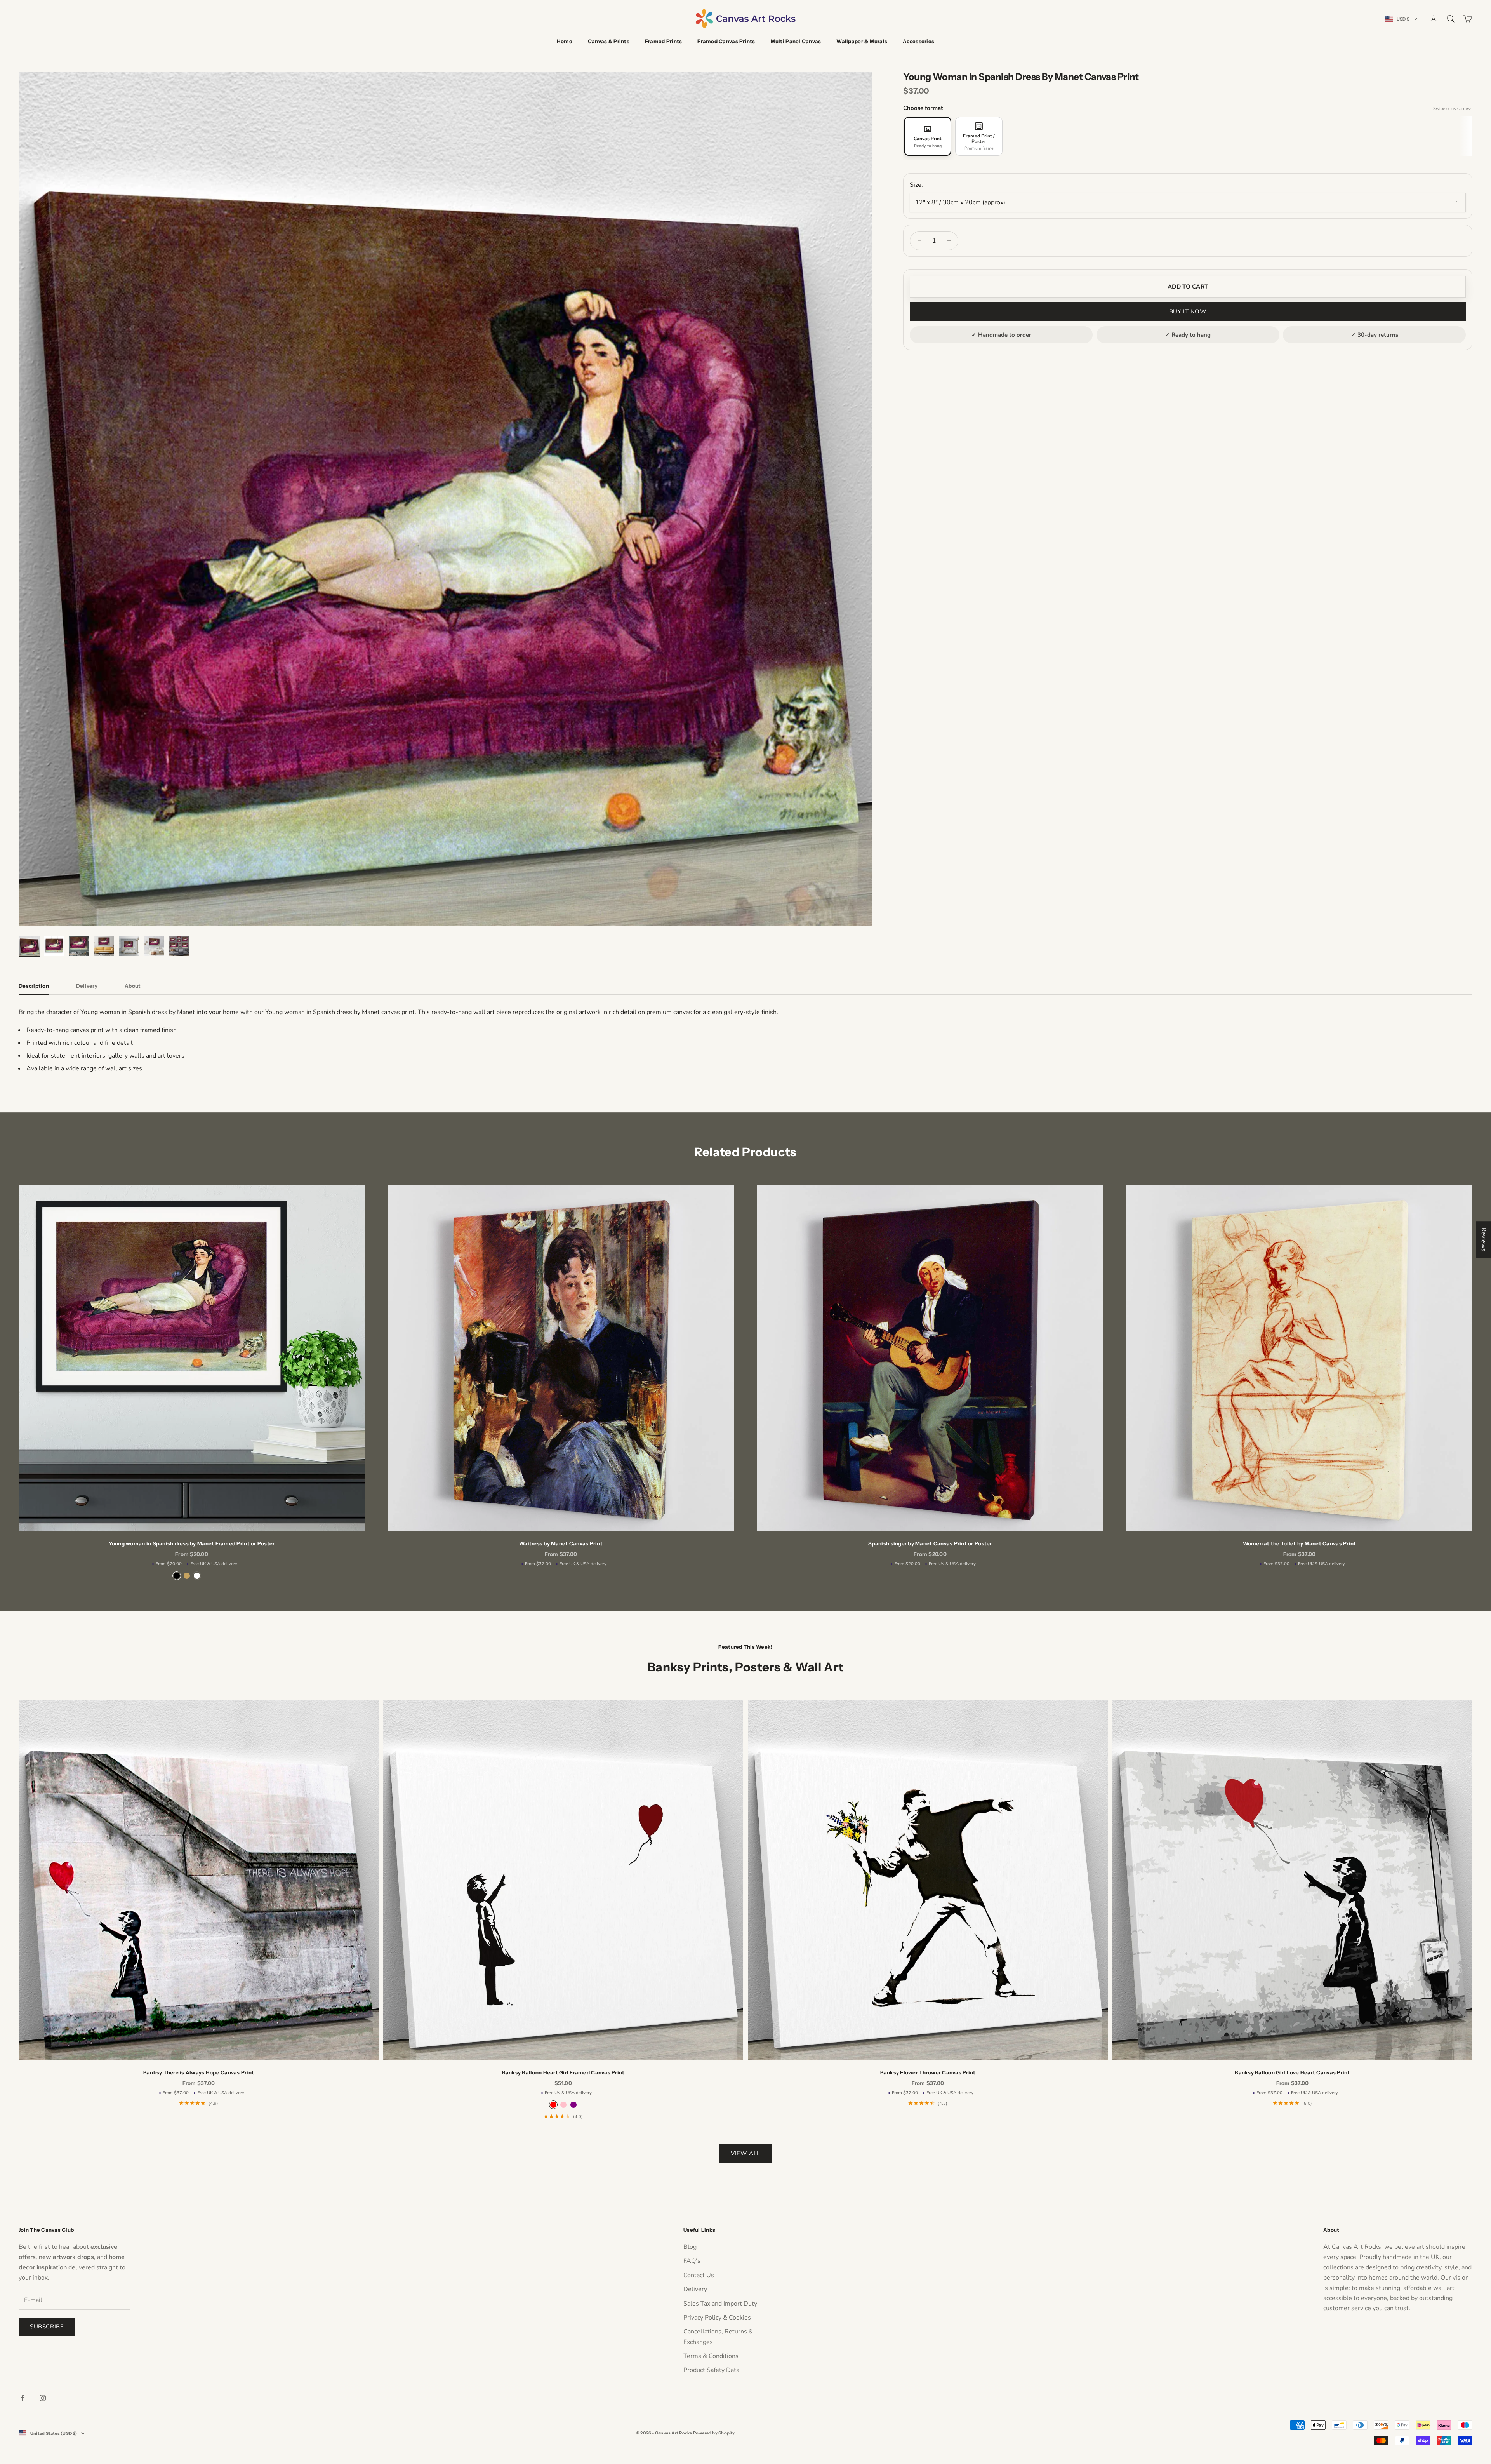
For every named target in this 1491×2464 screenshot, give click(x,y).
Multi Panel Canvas (796, 41)
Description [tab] (34, 986)
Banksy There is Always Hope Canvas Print (199, 2072)
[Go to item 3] (79, 946)
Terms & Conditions (711, 2356)
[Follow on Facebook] (23, 2398)
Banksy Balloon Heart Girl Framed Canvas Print (563, 2072)
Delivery (695, 2289)
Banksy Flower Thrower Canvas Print (928, 2072)
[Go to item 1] (30, 946)
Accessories (918, 41)
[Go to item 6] (154, 946)
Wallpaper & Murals (862, 41)
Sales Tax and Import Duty (720, 2304)
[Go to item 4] (104, 946)
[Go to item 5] (129, 946)
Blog (690, 2247)
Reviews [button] (1484, 1239)
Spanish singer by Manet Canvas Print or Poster (930, 1543)
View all (745, 2153)
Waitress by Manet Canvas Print (561, 1543)
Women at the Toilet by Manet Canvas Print (1300, 1543)
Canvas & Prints (609, 41)
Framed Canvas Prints (726, 41)
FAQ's (692, 2261)
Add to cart (1188, 287)
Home (565, 41)
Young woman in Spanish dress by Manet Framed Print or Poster (192, 1543)
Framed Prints (663, 41)
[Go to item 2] (54, 946)
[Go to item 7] (179, 946)
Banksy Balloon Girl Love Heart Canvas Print (1292, 2072)
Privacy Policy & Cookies (717, 2318)
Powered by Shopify (714, 2433)
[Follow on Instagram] (43, 2398)
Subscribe (47, 2327)
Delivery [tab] (87, 986)
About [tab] (133, 986)
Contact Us (699, 2275)
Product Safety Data (711, 2370)
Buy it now (1188, 311)
